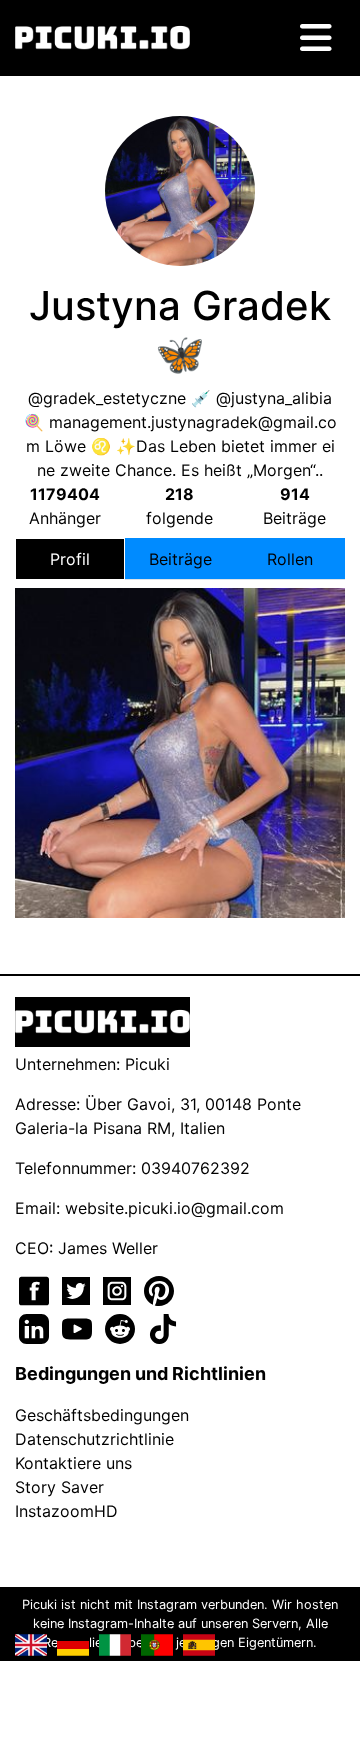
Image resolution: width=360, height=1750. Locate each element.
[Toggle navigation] (316, 38)
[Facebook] (36, 1289)
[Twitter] (78, 1289)
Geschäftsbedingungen (102, 1415)
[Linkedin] (36, 1327)
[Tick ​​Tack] (163, 1327)
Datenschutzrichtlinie (94, 1439)
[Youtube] (79, 1327)
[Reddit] (122, 1327)
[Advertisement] (180, 656)
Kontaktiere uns (73, 1463)
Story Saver (59, 1487)
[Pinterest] (159, 1289)
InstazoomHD (66, 1511)
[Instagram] (119, 1289)
